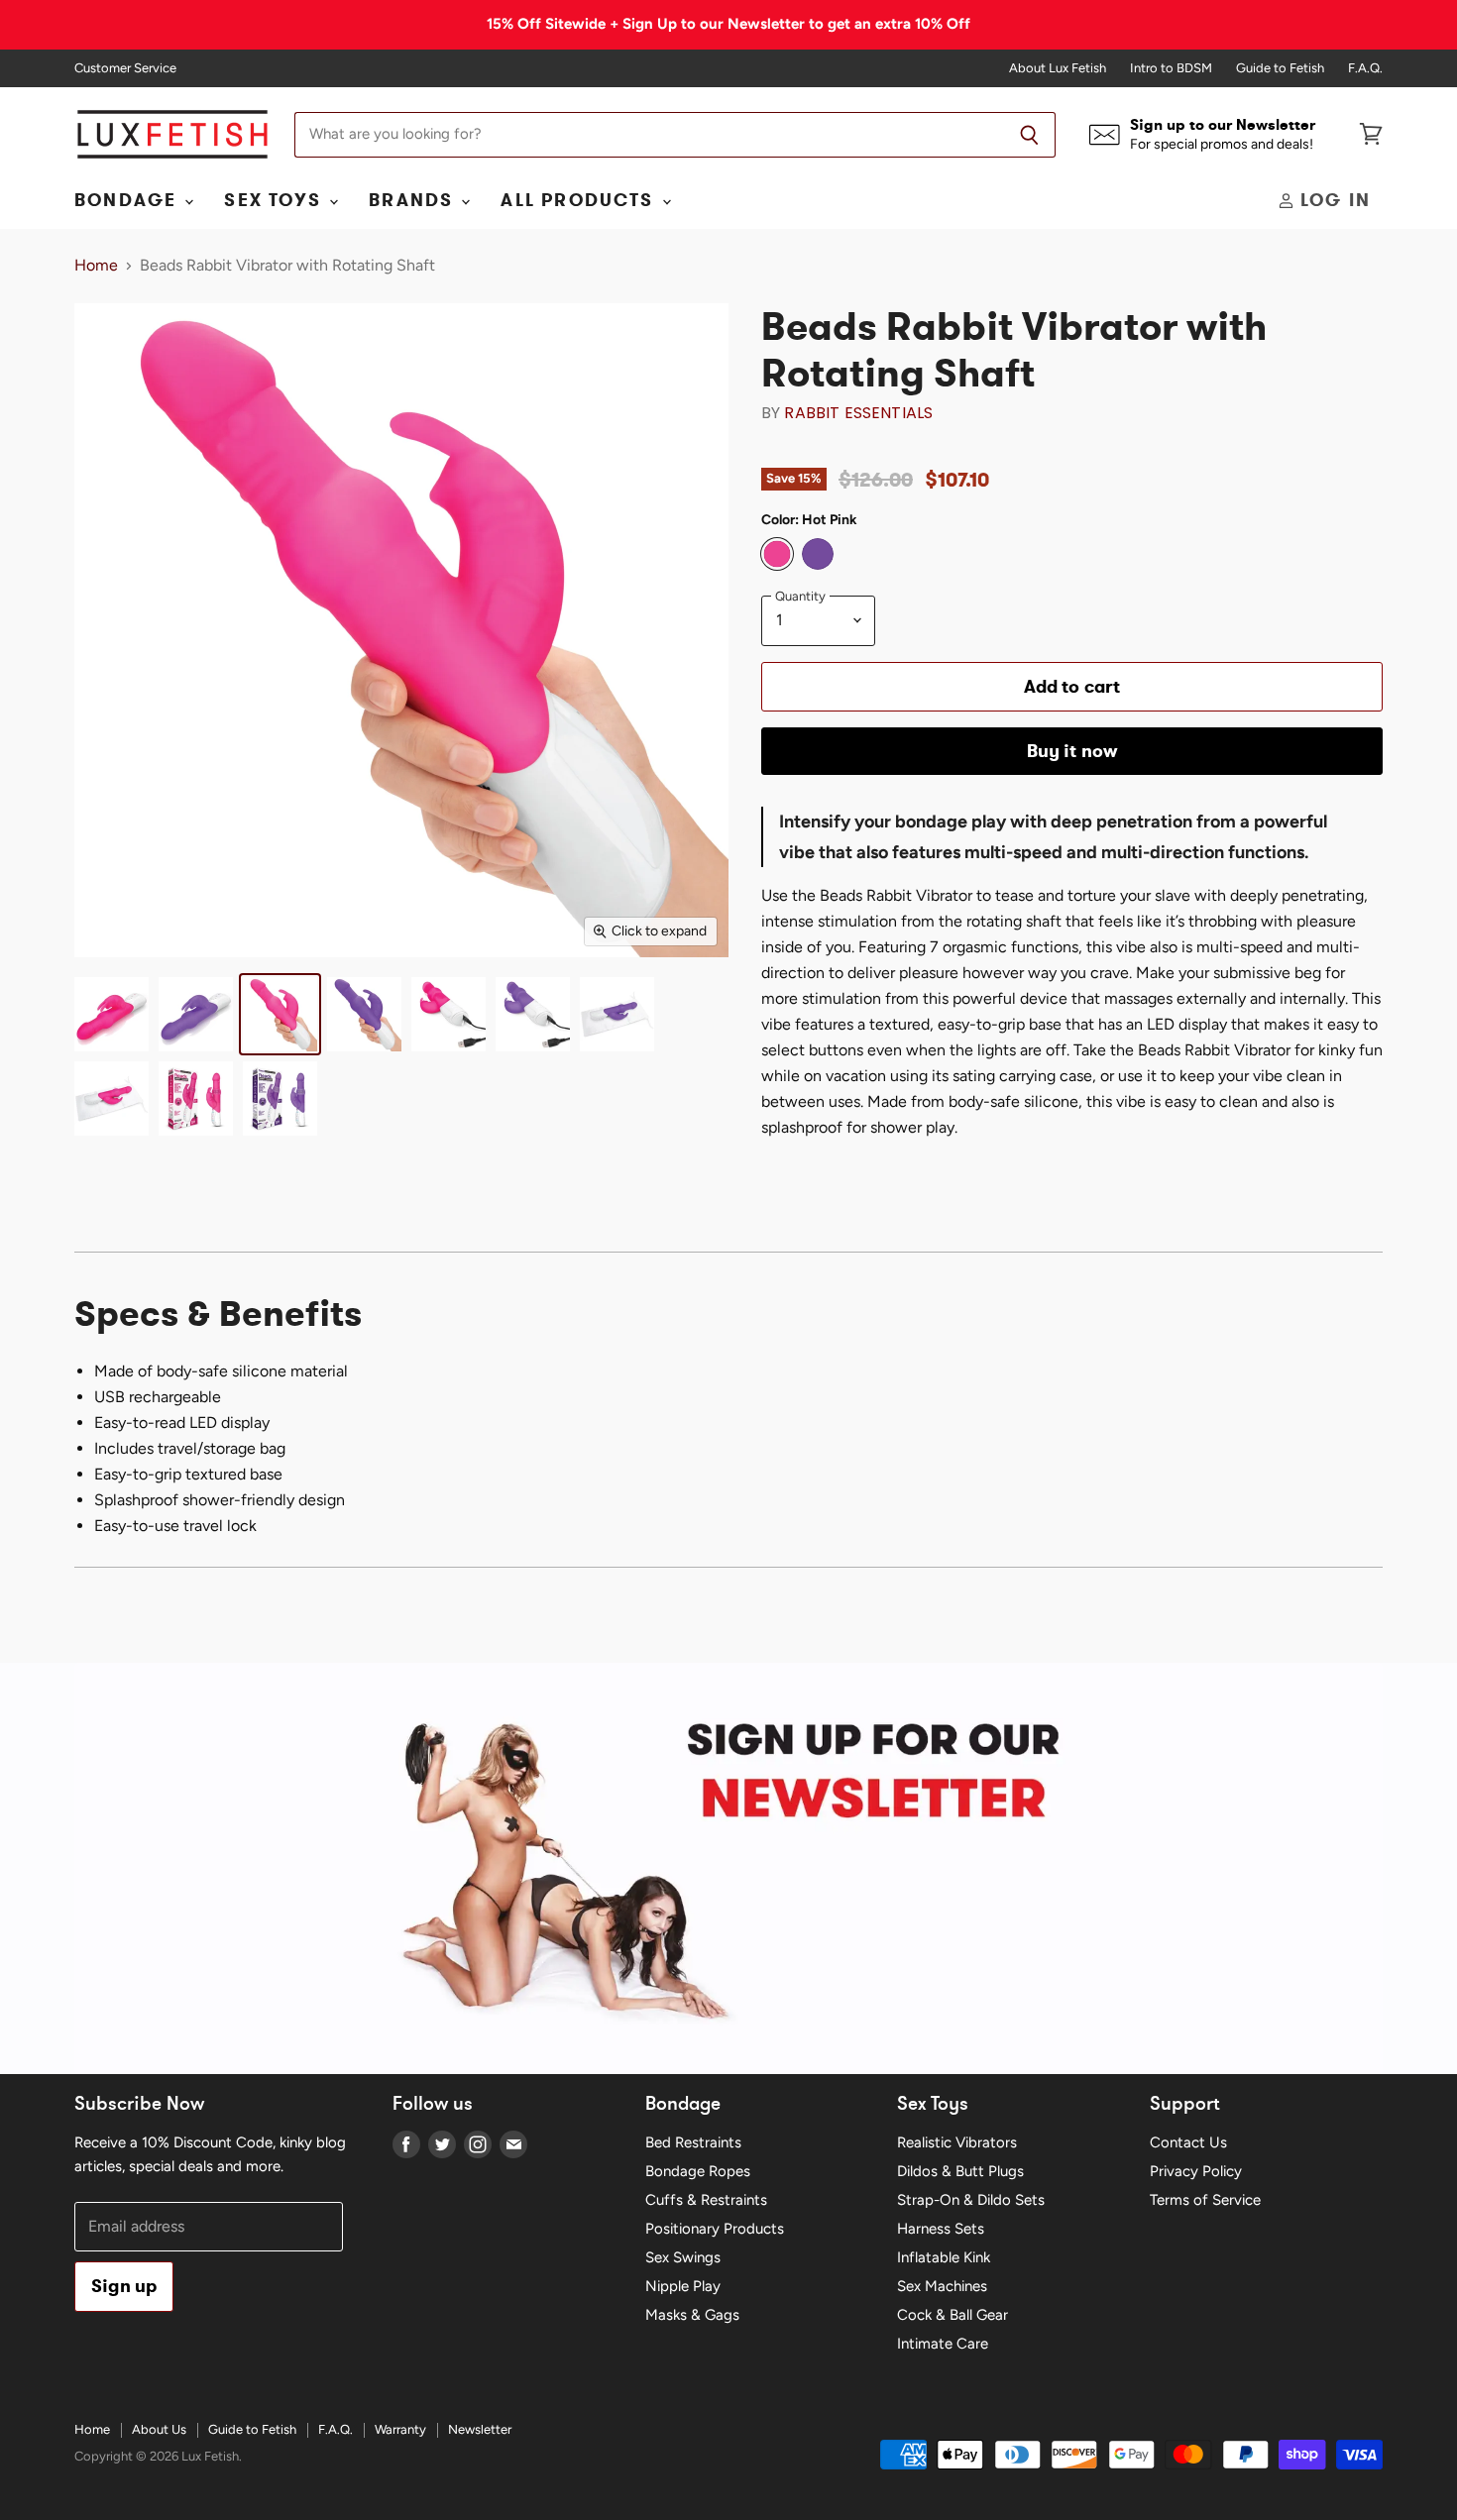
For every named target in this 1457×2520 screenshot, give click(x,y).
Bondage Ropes (698, 2171)
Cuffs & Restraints (706, 2200)
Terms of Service (1205, 2200)
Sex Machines (942, 2286)
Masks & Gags (692, 2315)
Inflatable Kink (944, 2257)
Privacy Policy (1196, 2171)
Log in (1333, 200)
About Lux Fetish (1058, 68)
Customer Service (125, 68)
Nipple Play (683, 2286)
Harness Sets (941, 2229)
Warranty (400, 2429)
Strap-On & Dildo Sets (971, 2200)
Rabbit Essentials (858, 413)
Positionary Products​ (715, 2229)
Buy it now (1072, 751)
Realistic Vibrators (957, 2142)
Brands (414, 200)
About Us (159, 2429)
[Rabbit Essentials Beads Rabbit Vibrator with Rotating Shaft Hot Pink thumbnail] (280, 1014)
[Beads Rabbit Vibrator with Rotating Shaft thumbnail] (112, 1014)
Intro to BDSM (1171, 68)
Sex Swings (683, 2257)
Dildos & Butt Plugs (960, 2171)
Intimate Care (943, 2344)
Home (96, 266)
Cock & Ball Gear (953, 2315)
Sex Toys (276, 200)
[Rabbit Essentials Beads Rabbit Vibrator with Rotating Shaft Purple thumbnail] (364, 1014)
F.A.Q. (1365, 68)
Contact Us (1188, 2142)
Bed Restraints (693, 2142)
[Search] (1029, 135)
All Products (580, 200)
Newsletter (480, 2429)
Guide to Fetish (1280, 68)
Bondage (128, 200)
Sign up (124, 2286)
